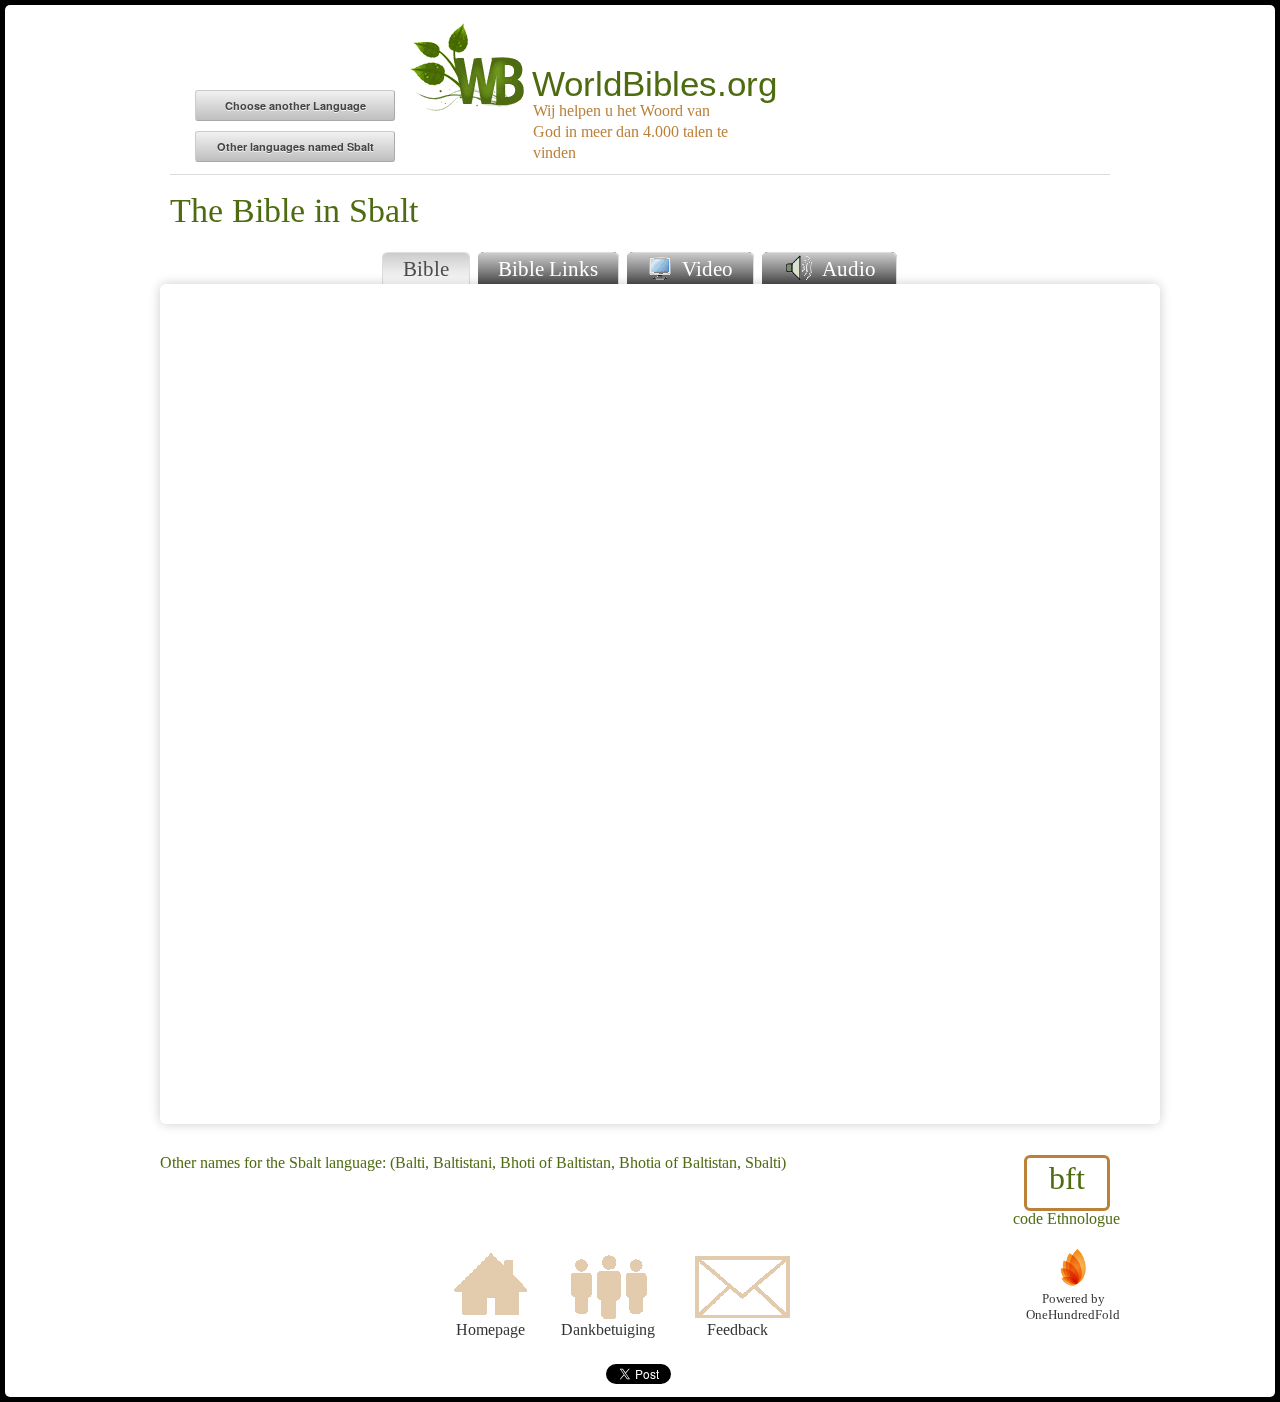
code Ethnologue (1066, 1193)
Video (705, 268)
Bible (426, 268)
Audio (846, 268)
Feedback (737, 1329)
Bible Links (548, 268)
